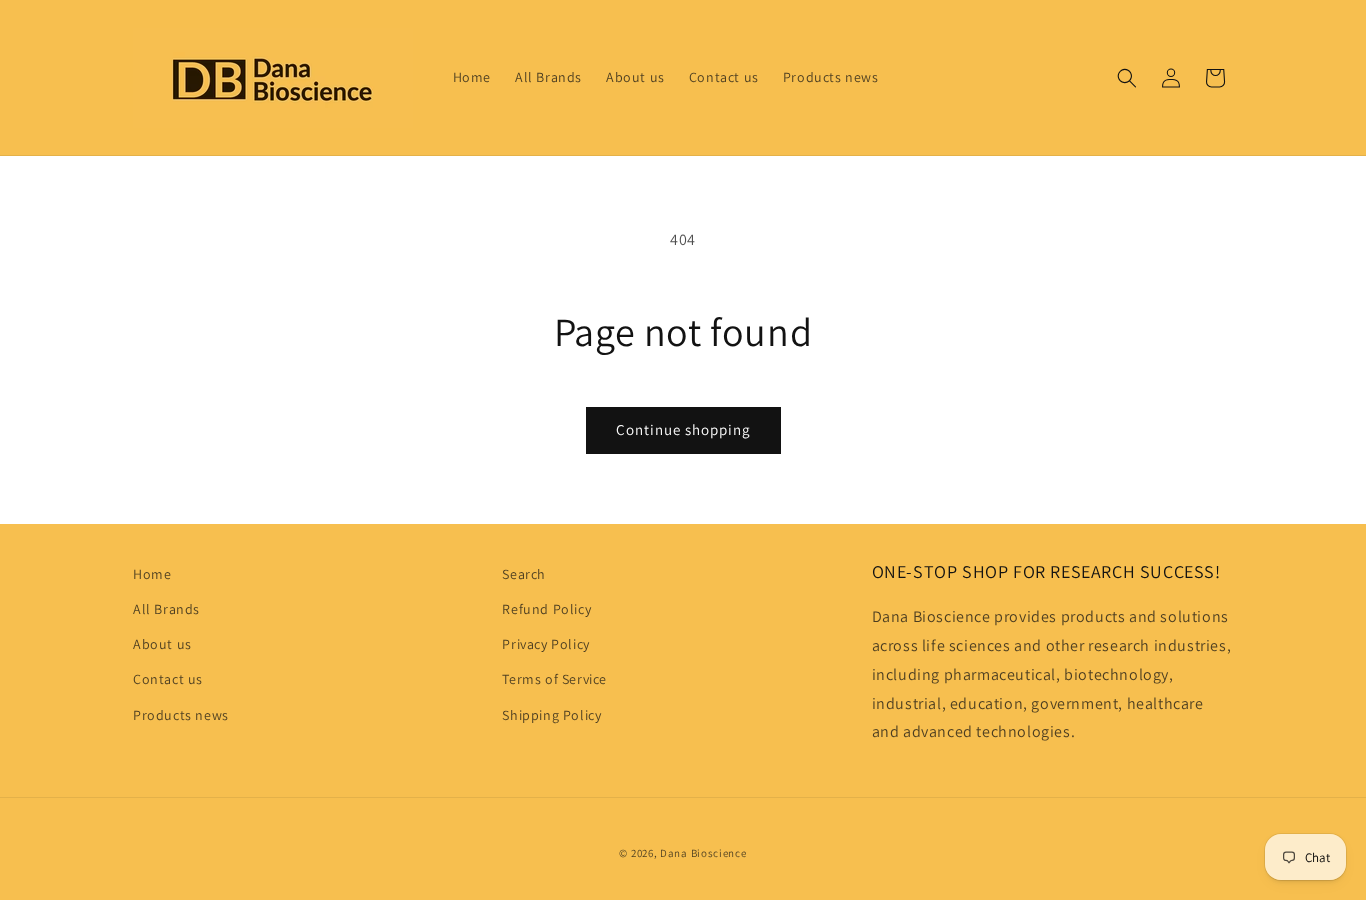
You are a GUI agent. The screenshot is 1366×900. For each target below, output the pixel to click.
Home (152, 574)
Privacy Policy (545, 644)
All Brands (166, 609)
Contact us (168, 679)
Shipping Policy (551, 715)
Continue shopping (683, 429)
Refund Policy (546, 609)
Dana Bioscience (703, 853)
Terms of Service (554, 679)
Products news (181, 715)
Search (524, 574)
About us (162, 644)
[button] (1127, 78)
